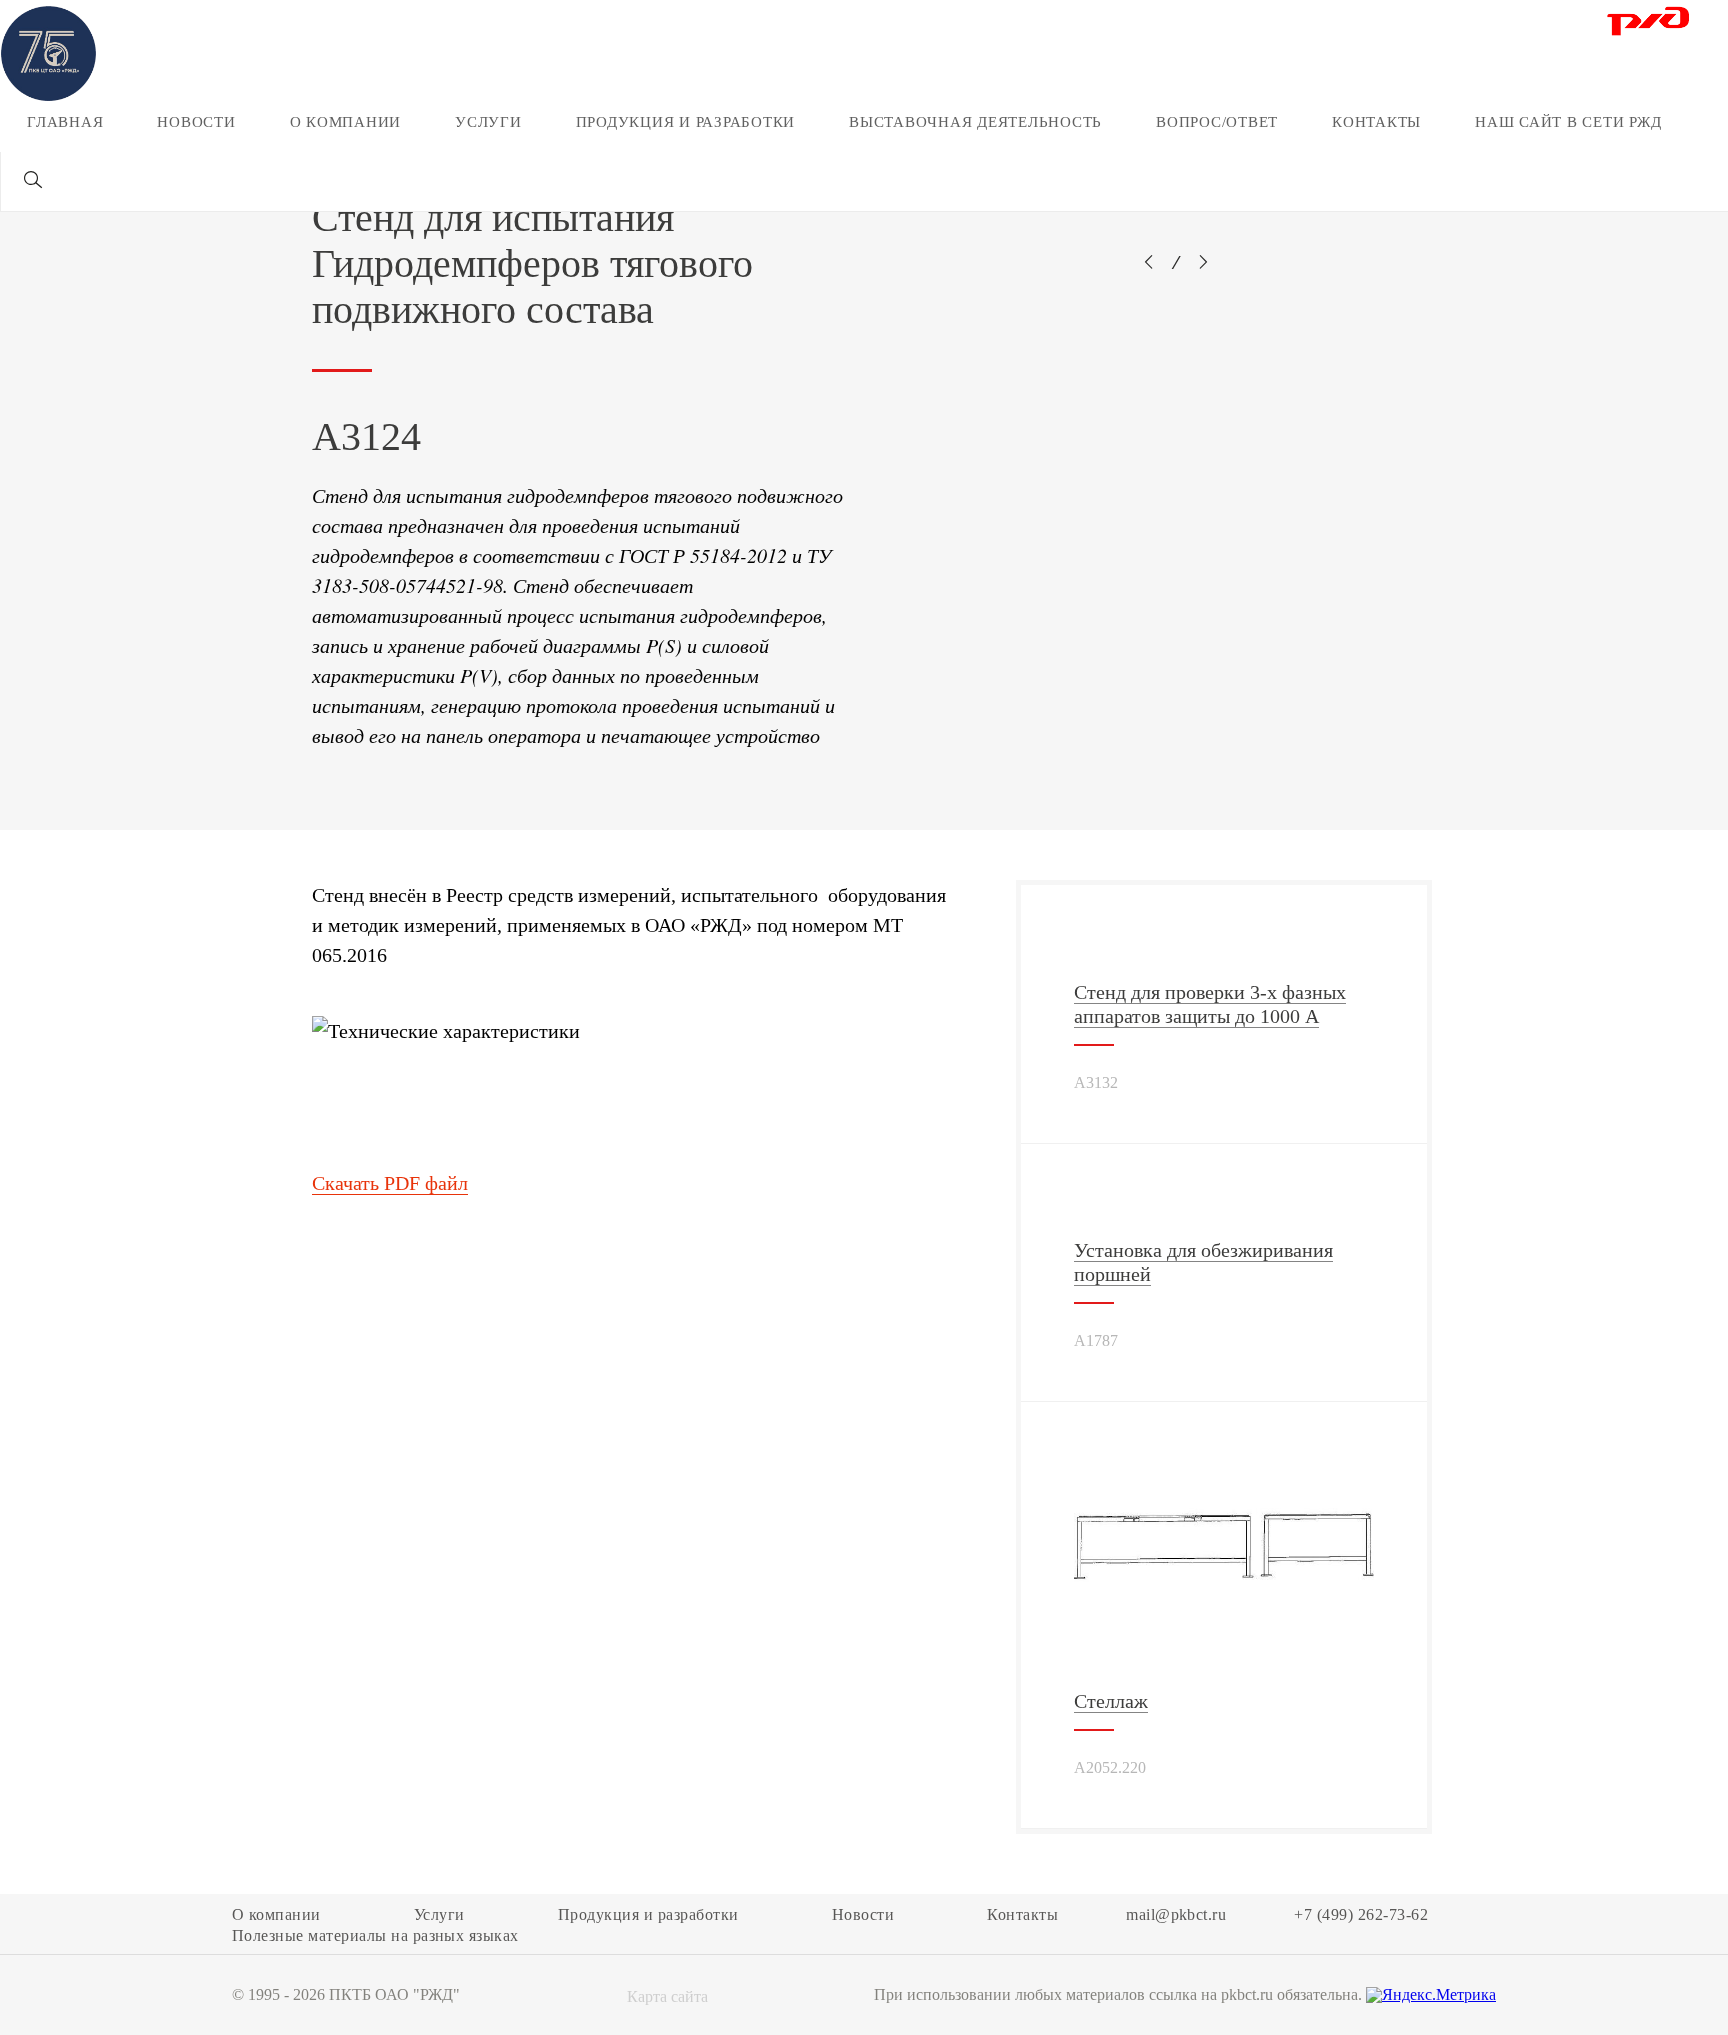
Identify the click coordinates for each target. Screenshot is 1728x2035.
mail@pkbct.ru (1176, 1915)
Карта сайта (667, 1997)
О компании (346, 122)
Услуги (488, 122)
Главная (65, 122)
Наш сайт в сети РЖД (1568, 122)
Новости (196, 122)
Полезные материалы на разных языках (375, 1936)
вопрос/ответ (1217, 122)
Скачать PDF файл (390, 1183)
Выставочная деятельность (975, 122)
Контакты (1376, 122)
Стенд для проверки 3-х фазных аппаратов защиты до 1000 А (1210, 1004)
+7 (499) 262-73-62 (1361, 1915)
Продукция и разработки (686, 122)
